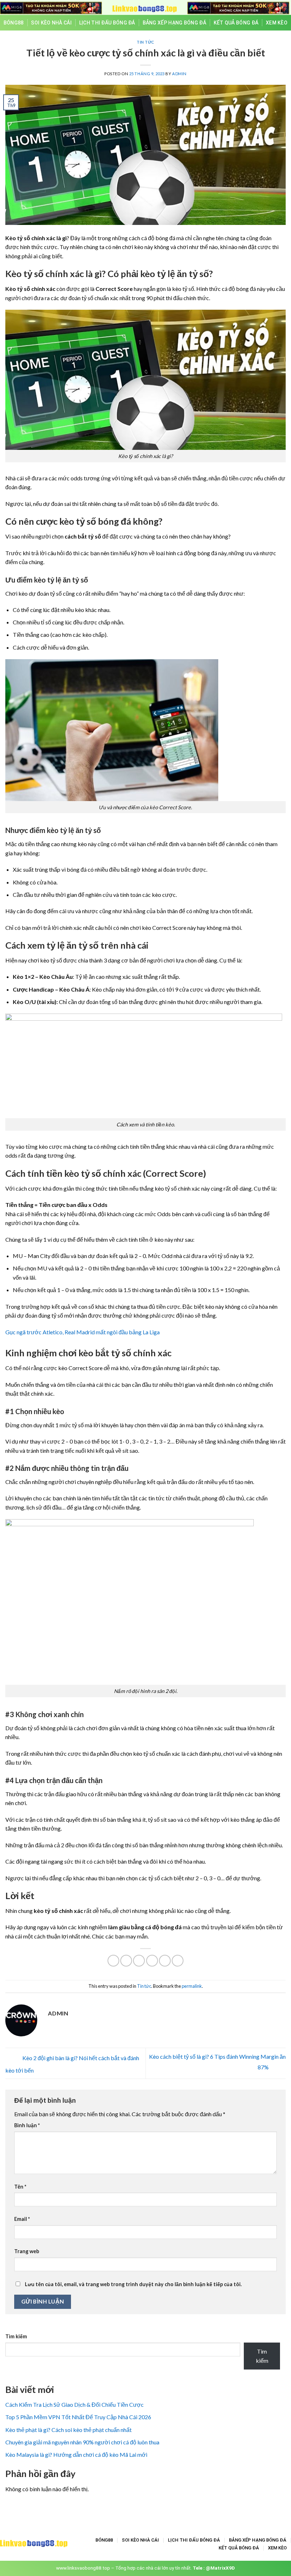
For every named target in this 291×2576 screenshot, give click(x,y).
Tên (20, 2187)
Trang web (27, 2251)
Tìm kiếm (16, 2336)
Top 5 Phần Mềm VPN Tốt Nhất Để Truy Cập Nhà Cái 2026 (78, 2417)
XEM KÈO (277, 23)
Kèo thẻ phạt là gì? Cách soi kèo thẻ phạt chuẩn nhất (68, 2430)
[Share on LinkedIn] (178, 1961)
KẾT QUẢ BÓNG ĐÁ (236, 23)
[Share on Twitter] (139, 1961)
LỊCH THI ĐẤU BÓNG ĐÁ (107, 23)
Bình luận (27, 2125)
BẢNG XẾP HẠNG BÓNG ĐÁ (174, 23)
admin (179, 74)
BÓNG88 (14, 23)
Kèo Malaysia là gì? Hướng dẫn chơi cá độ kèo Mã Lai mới (76, 2454)
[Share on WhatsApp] (113, 1961)
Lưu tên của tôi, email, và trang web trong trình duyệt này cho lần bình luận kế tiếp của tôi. (133, 2284)
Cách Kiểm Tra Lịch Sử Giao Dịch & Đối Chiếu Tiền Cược (75, 2404)
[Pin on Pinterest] (165, 1961)
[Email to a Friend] (152, 1961)
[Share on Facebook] (126, 1961)
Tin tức (145, 42)
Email (22, 2219)
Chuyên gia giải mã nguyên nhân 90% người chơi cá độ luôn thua (82, 2442)
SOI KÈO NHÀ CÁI (51, 23)
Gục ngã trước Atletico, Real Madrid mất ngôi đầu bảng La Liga (83, 1332)
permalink (192, 1986)
